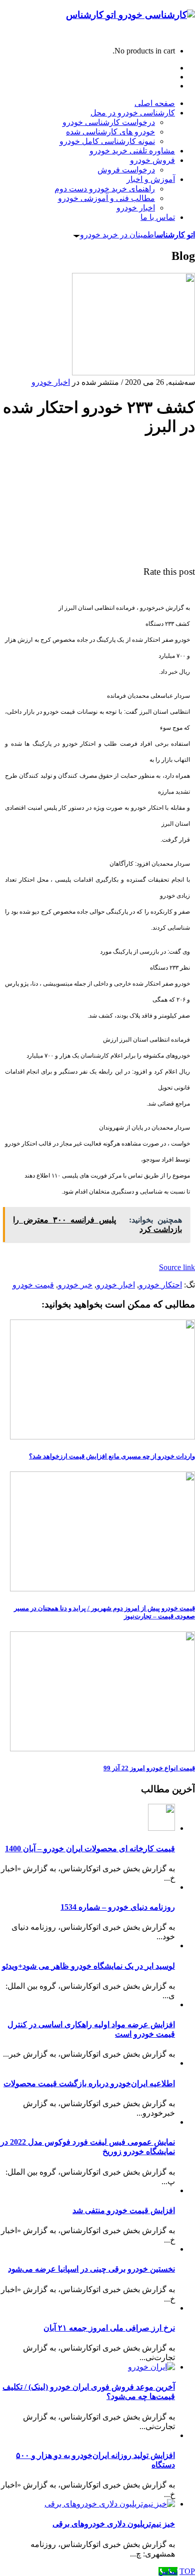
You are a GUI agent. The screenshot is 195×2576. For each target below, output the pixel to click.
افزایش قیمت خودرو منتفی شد (124, 2210)
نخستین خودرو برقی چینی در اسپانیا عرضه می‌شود (91, 2269)
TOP (187, 2571)
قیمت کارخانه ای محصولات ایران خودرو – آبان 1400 (90, 1849)
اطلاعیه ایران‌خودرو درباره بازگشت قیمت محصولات (89, 2083)
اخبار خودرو (51, 382)
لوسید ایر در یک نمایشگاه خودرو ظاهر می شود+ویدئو (88, 1966)
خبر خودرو (75, 1285)
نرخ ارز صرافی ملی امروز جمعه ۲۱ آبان (109, 2328)
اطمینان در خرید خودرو (137, 235)
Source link (177, 1267)
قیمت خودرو (33, 1285)
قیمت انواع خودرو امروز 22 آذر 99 (149, 1768)
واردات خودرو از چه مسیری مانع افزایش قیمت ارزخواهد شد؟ (112, 1456)
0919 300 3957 (171, 34)
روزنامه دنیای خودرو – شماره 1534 (118, 1907)
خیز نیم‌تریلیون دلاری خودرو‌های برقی (114, 2524)
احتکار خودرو (160, 1285)
